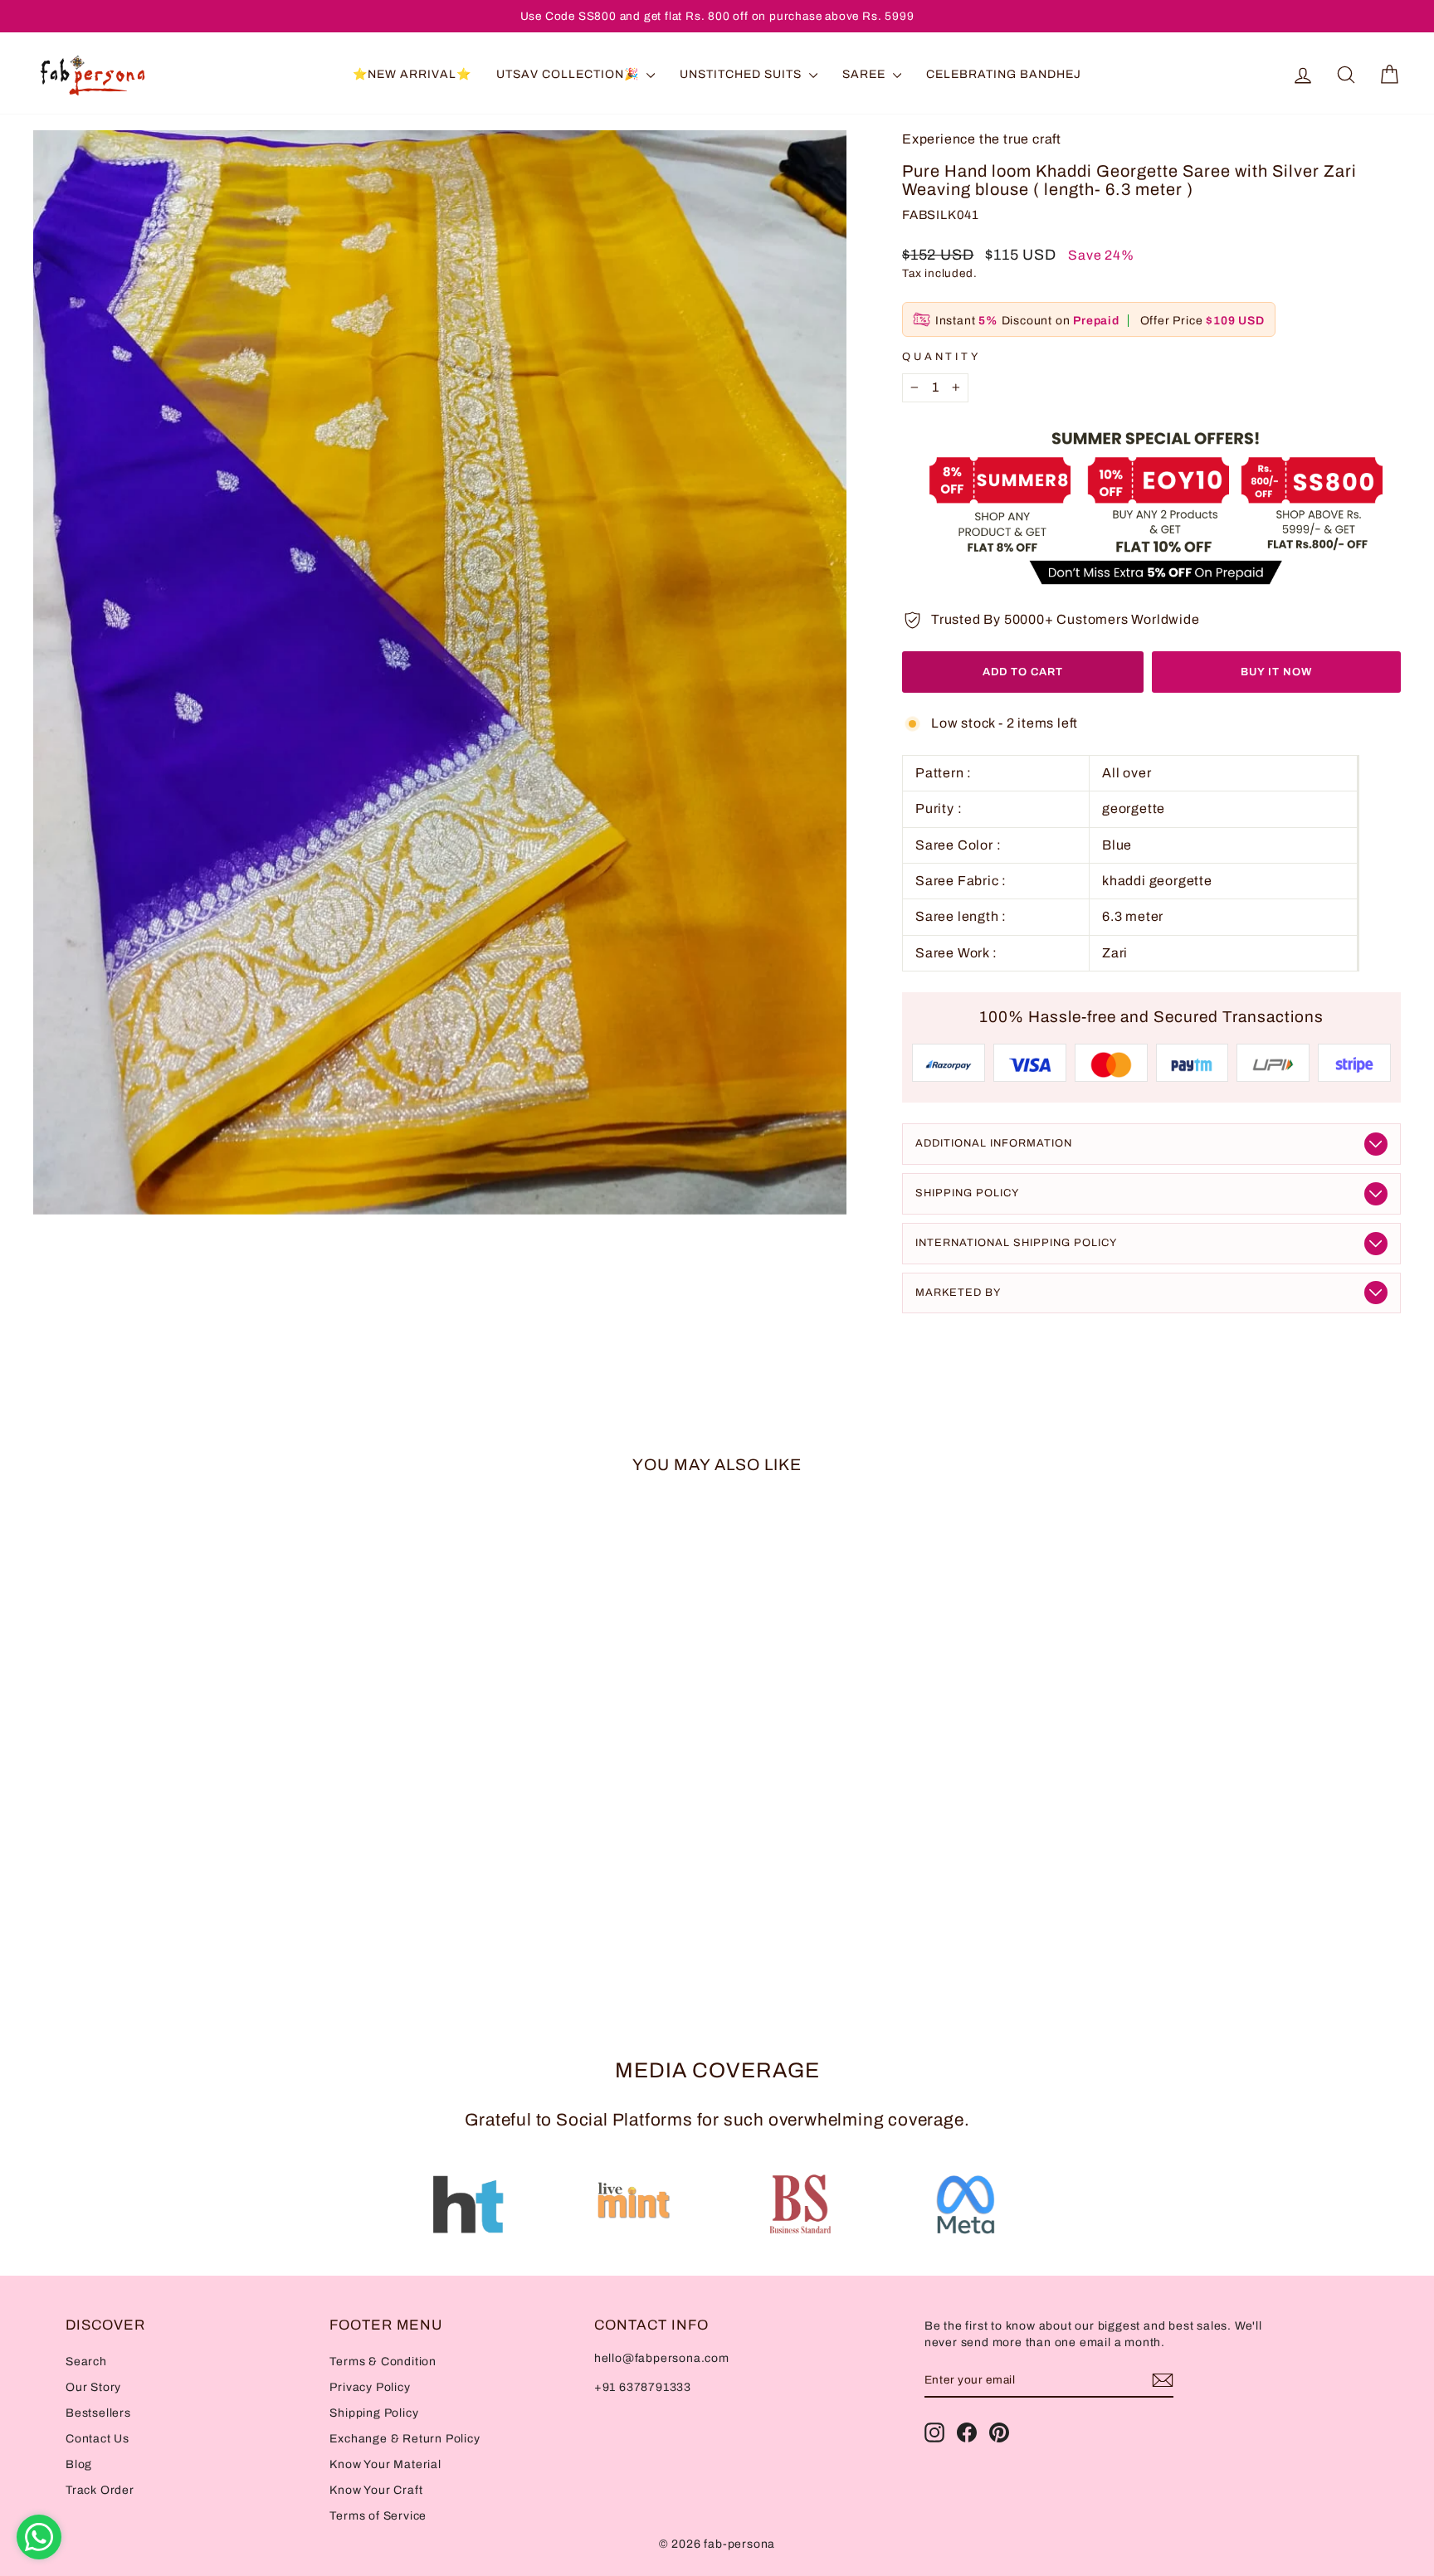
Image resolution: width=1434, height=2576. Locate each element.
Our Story (93, 2387)
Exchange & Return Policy (405, 2439)
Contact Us (98, 2439)
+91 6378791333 (643, 2387)
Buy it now (1276, 672)
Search (86, 2362)
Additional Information (994, 1143)
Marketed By (958, 1293)
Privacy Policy (370, 2387)
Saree (866, 74)
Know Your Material (385, 2464)
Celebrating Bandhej (1004, 74)
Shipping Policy (967, 1193)
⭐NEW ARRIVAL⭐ (412, 74)
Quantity (941, 357)
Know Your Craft (376, 2490)
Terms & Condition (383, 2362)
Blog (79, 2464)
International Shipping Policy (1016, 1243)
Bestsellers (98, 2413)
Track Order (100, 2490)
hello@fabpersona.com (662, 2358)
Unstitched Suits (742, 74)
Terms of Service (378, 2516)
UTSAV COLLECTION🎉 (569, 74)
